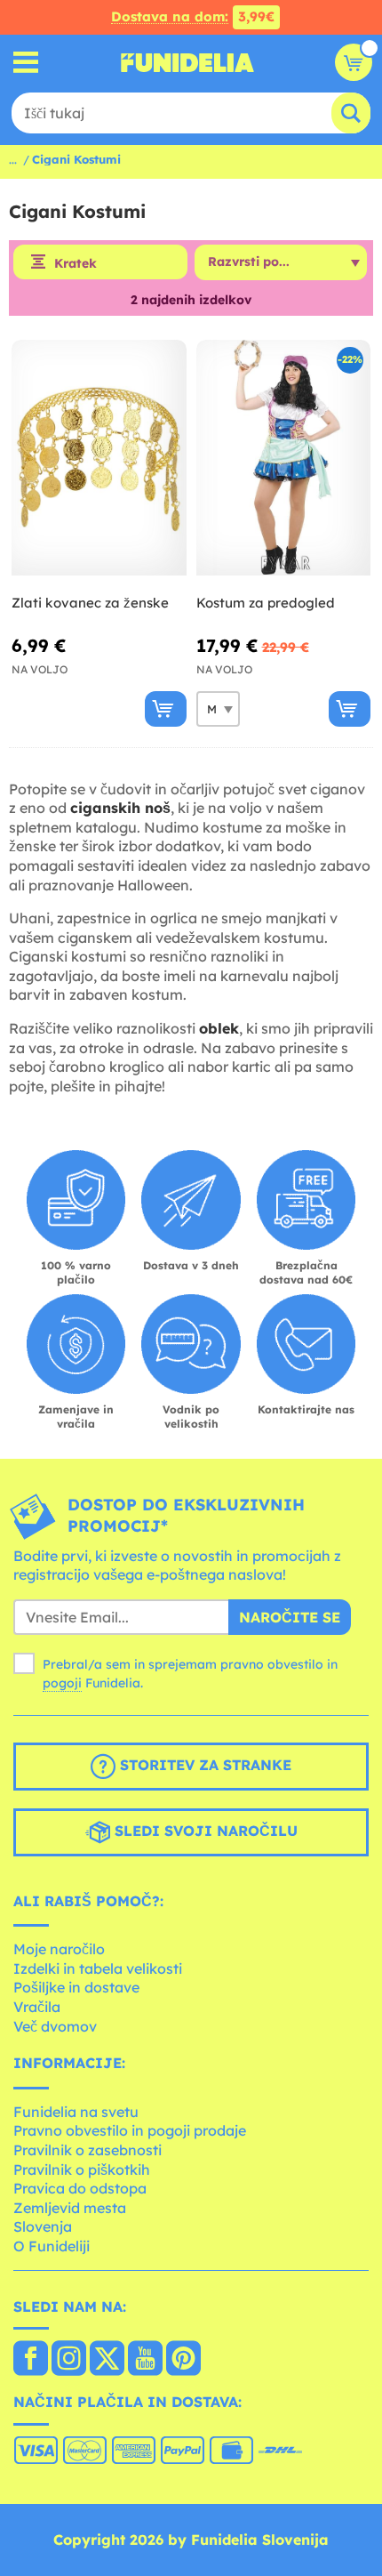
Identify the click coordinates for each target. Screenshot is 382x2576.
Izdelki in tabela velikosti (98, 1968)
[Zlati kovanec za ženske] (99, 458)
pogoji (62, 1683)
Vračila (37, 2007)
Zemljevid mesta (70, 2208)
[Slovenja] (31, 2360)
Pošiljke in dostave (76, 1987)
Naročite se (290, 1617)
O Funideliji (52, 2246)
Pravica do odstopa (80, 2188)
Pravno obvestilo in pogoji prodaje (130, 2130)
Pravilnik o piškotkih (82, 2169)
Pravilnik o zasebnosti (88, 2150)
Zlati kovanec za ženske (90, 603)
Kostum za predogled (266, 603)
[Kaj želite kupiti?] (26, 63)
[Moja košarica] (354, 62)
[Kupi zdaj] (166, 709)
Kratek (76, 263)
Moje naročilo (59, 1949)
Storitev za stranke (203, 1765)
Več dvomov (55, 2026)
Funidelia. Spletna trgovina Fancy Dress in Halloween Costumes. (187, 62)
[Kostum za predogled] (284, 458)
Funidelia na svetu (76, 2112)
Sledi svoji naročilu (204, 1831)
